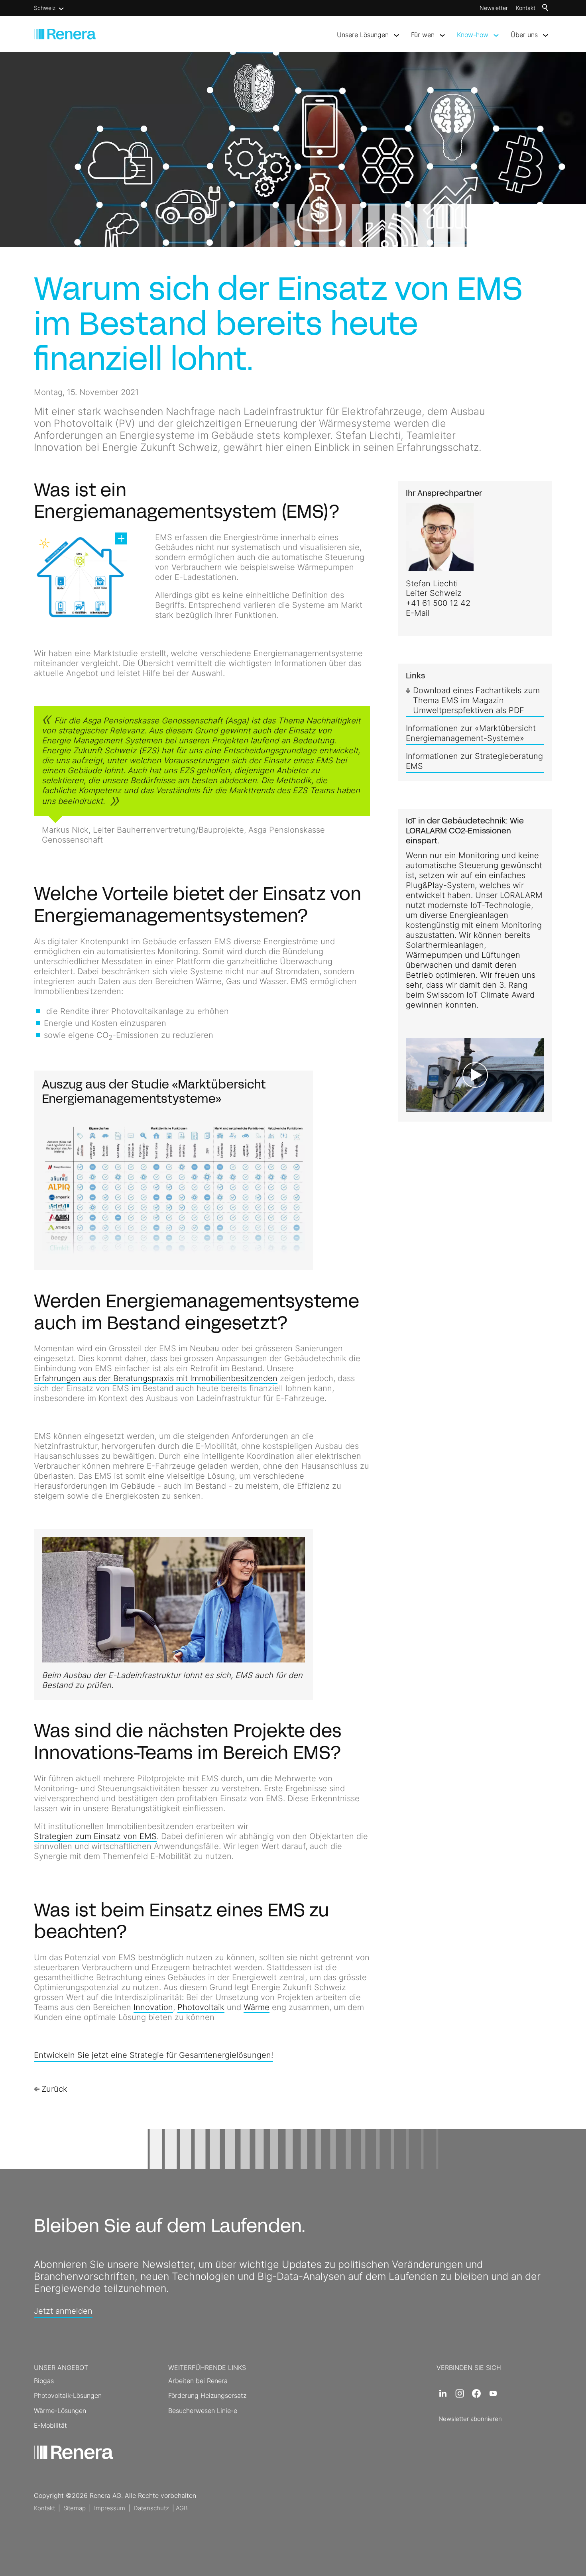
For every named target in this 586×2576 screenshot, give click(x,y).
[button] (443, 2393)
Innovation (153, 2007)
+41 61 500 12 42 (438, 603)
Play (412, 1106)
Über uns (524, 35)
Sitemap (75, 2508)
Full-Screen (538, 1106)
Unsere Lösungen (363, 35)
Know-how (473, 35)
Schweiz (45, 8)
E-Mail (418, 613)
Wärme (257, 2007)
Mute (525, 1106)
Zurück (54, 2089)
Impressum (110, 2508)
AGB (182, 2508)
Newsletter (494, 8)
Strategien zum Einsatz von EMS (95, 1836)
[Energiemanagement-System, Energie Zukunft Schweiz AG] (81, 577)
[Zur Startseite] (65, 34)
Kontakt (526, 8)
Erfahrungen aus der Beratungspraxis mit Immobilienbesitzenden (156, 1378)
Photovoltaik (201, 2007)
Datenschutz (151, 2508)
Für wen (423, 35)
